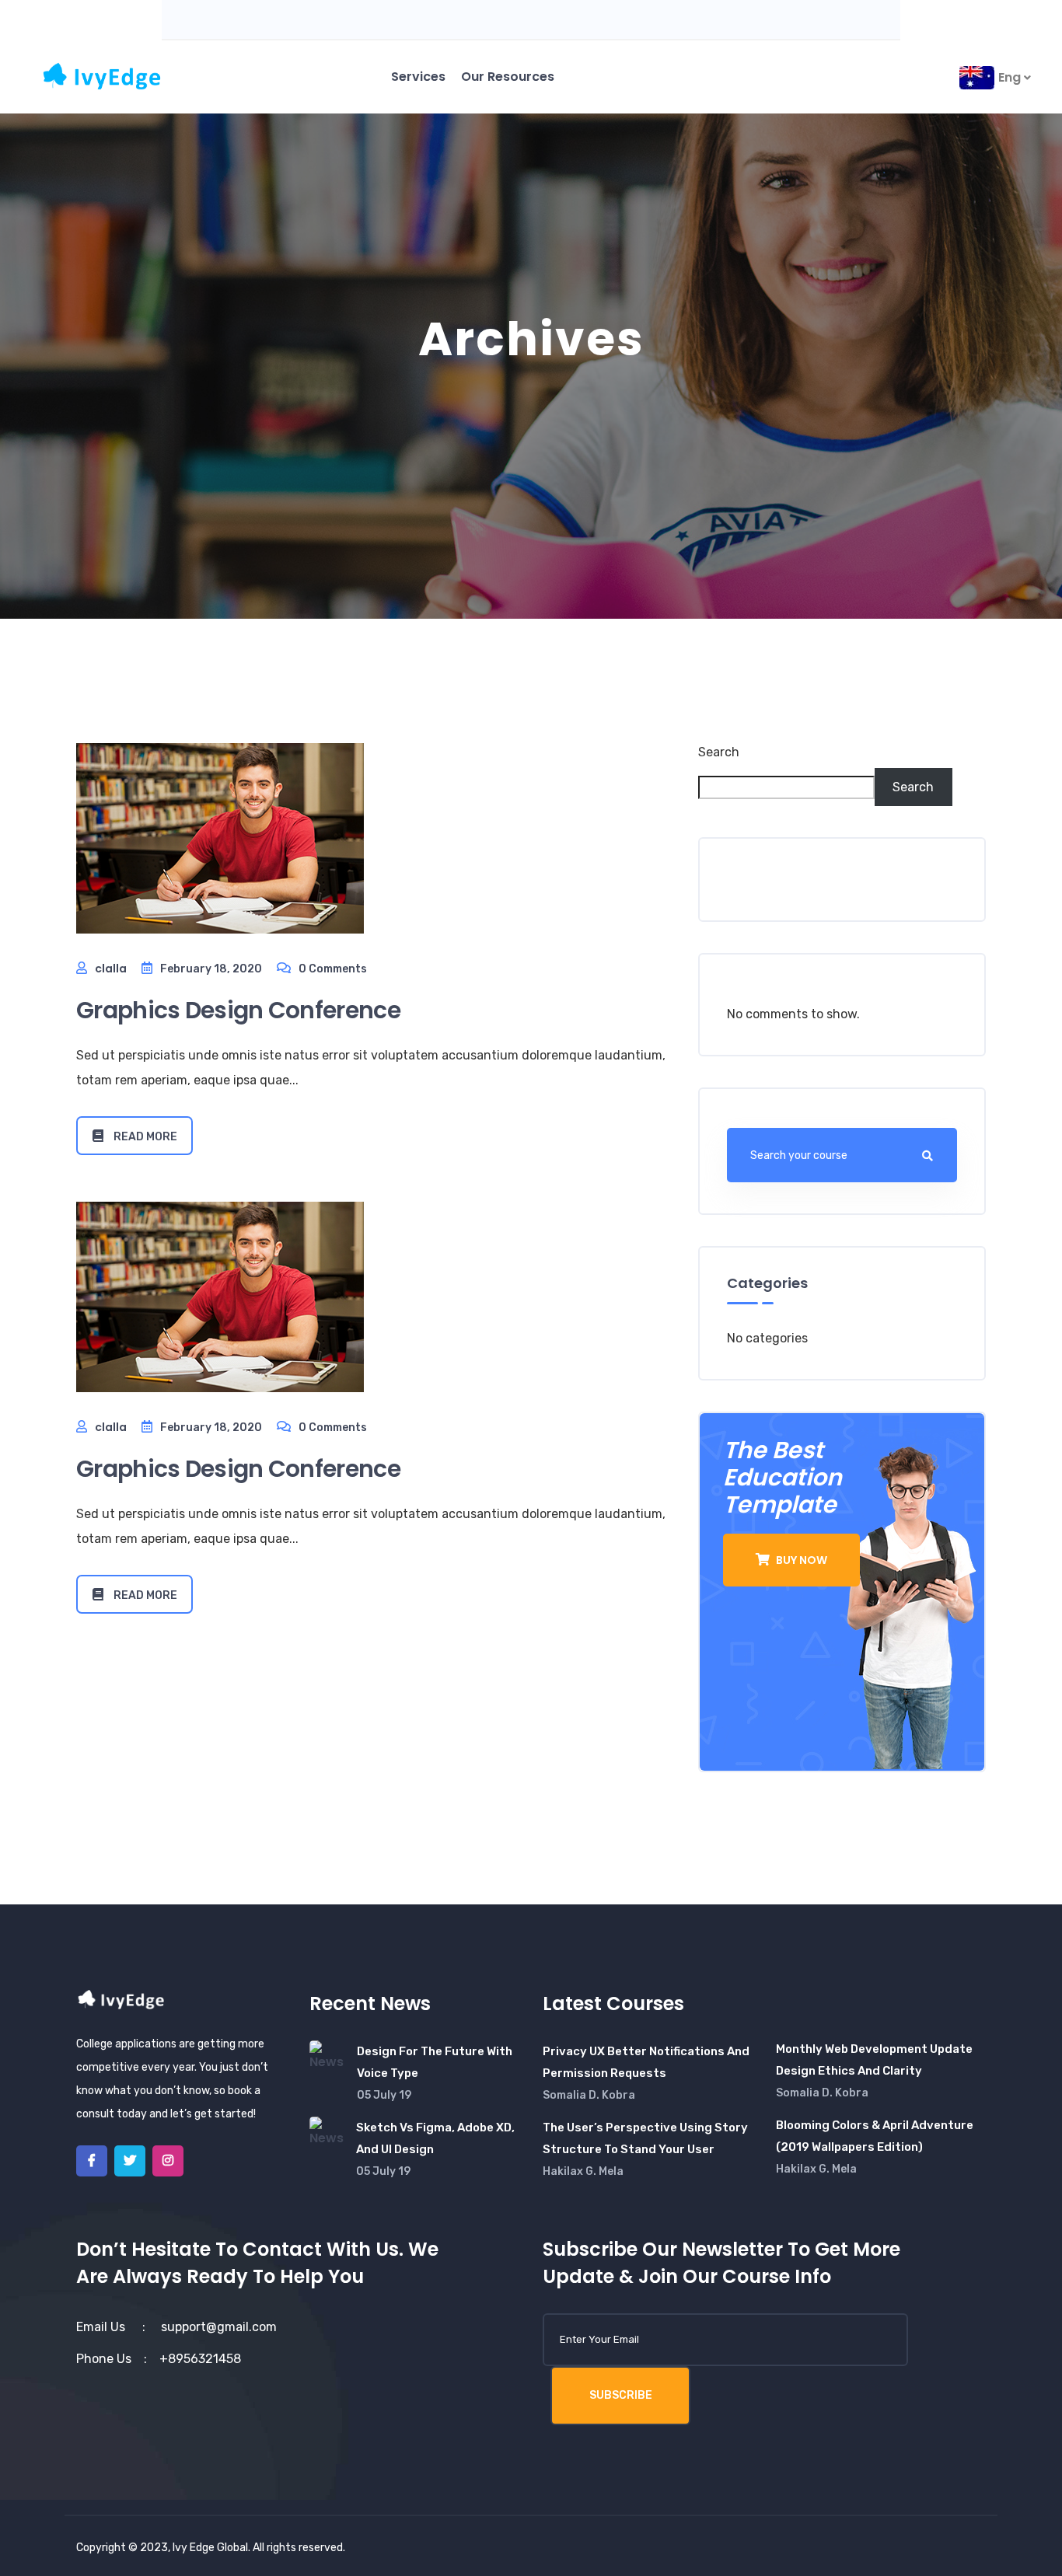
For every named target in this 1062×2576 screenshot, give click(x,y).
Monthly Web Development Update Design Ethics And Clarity (874, 2060)
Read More (144, 1137)
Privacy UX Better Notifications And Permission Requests (646, 2062)
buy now (800, 1560)
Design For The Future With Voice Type (435, 2062)
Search (719, 752)
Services (418, 77)
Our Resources (508, 77)
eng (1011, 77)
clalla (111, 969)
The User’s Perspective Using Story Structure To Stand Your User (645, 2138)
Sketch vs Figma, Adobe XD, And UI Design (435, 2138)
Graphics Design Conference (238, 1010)
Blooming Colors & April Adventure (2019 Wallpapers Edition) (875, 2136)
